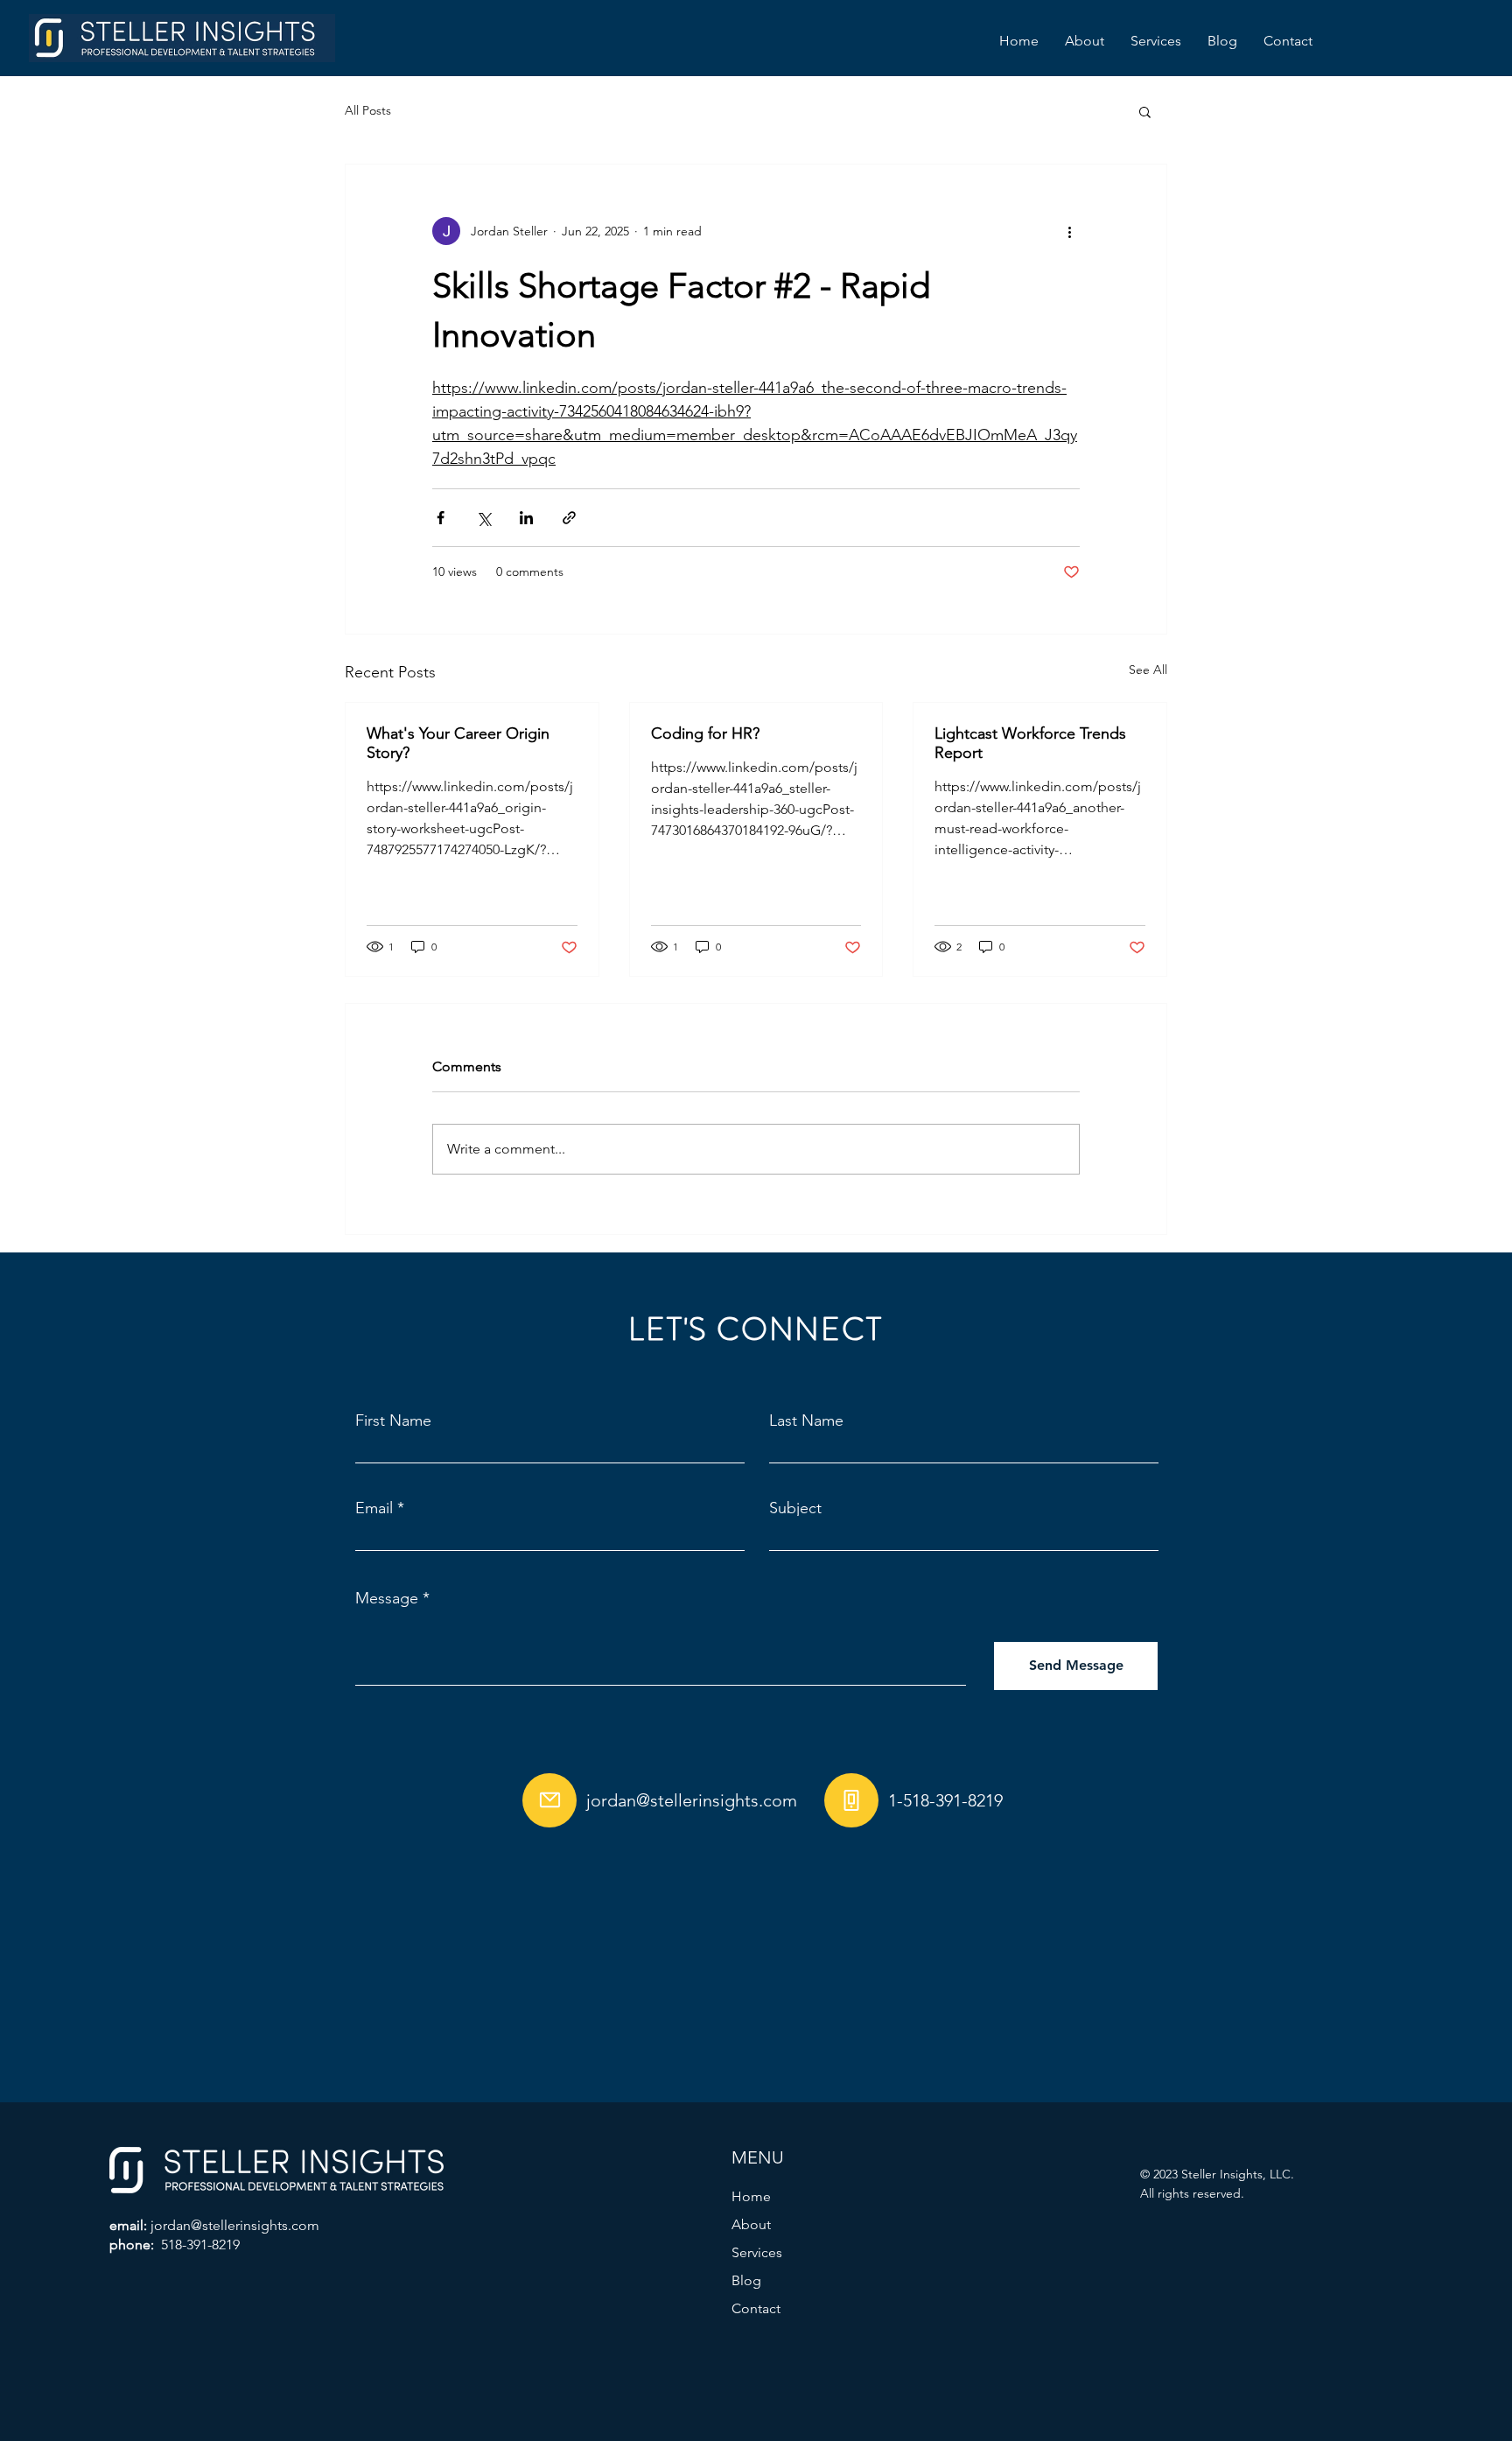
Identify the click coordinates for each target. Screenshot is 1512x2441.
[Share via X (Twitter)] (483, 518)
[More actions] (1069, 231)
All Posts (368, 110)
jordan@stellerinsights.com (692, 1800)
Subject (795, 1508)
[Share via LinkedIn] (526, 518)
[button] (1145, 111)
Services (757, 2252)
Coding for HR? (705, 733)
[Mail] (549, 1800)
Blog (746, 2280)
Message (387, 1598)
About (751, 2224)
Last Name (806, 1420)
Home (751, 2196)
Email (374, 1508)
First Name (393, 1420)
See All (1148, 670)
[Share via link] (569, 518)
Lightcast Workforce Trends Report (1030, 743)
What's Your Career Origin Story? (458, 743)
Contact (756, 2308)
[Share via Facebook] (441, 518)
